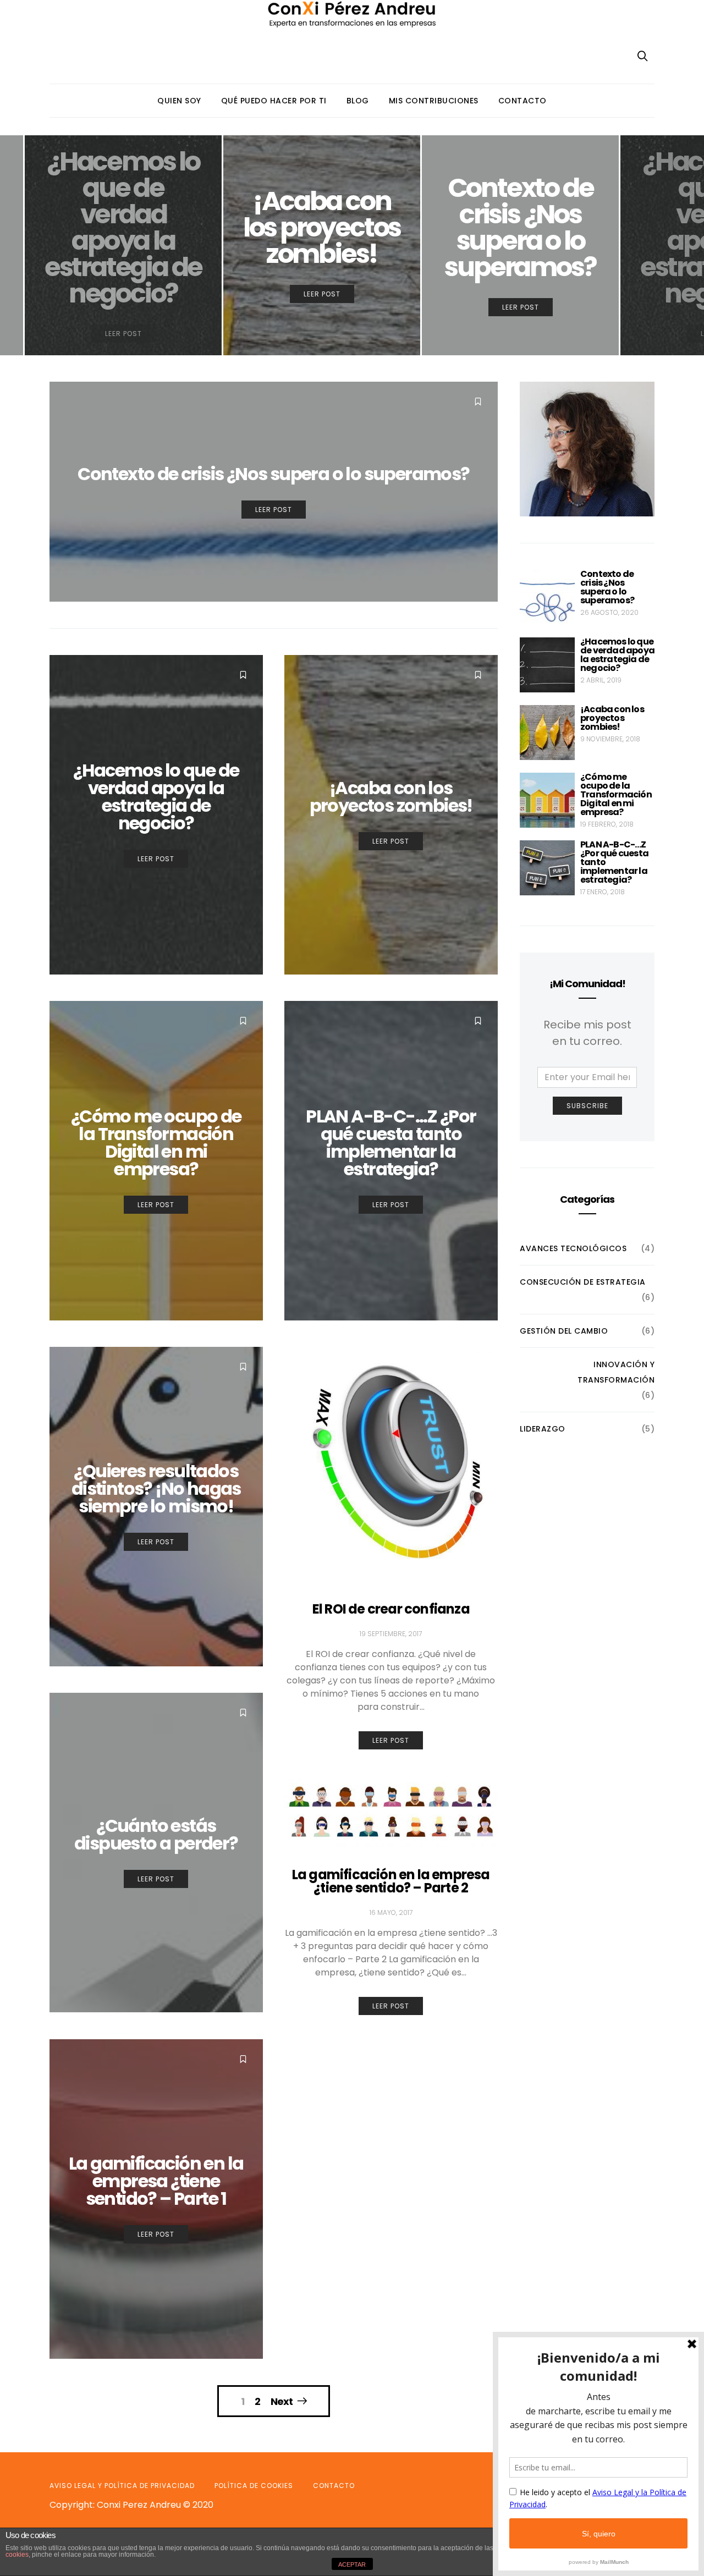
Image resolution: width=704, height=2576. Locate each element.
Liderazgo (543, 1429)
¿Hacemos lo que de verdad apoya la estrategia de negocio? (617, 655)
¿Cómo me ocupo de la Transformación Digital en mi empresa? (616, 794)
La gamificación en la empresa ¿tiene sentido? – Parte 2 (391, 1881)
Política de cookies (254, 2486)
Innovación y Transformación (616, 1372)
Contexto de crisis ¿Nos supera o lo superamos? (607, 587)
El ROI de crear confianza (391, 1609)
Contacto (522, 101)
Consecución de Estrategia (583, 1282)
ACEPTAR (352, 2564)
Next (282, 2401)
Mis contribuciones (434, 101)
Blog (358, 101)
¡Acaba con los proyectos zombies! (612, 718)
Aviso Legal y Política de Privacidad (122, 2486)
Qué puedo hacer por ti (274, 101)
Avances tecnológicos (573, 1248)
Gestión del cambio (564, 1331)
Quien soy (179, 101)
